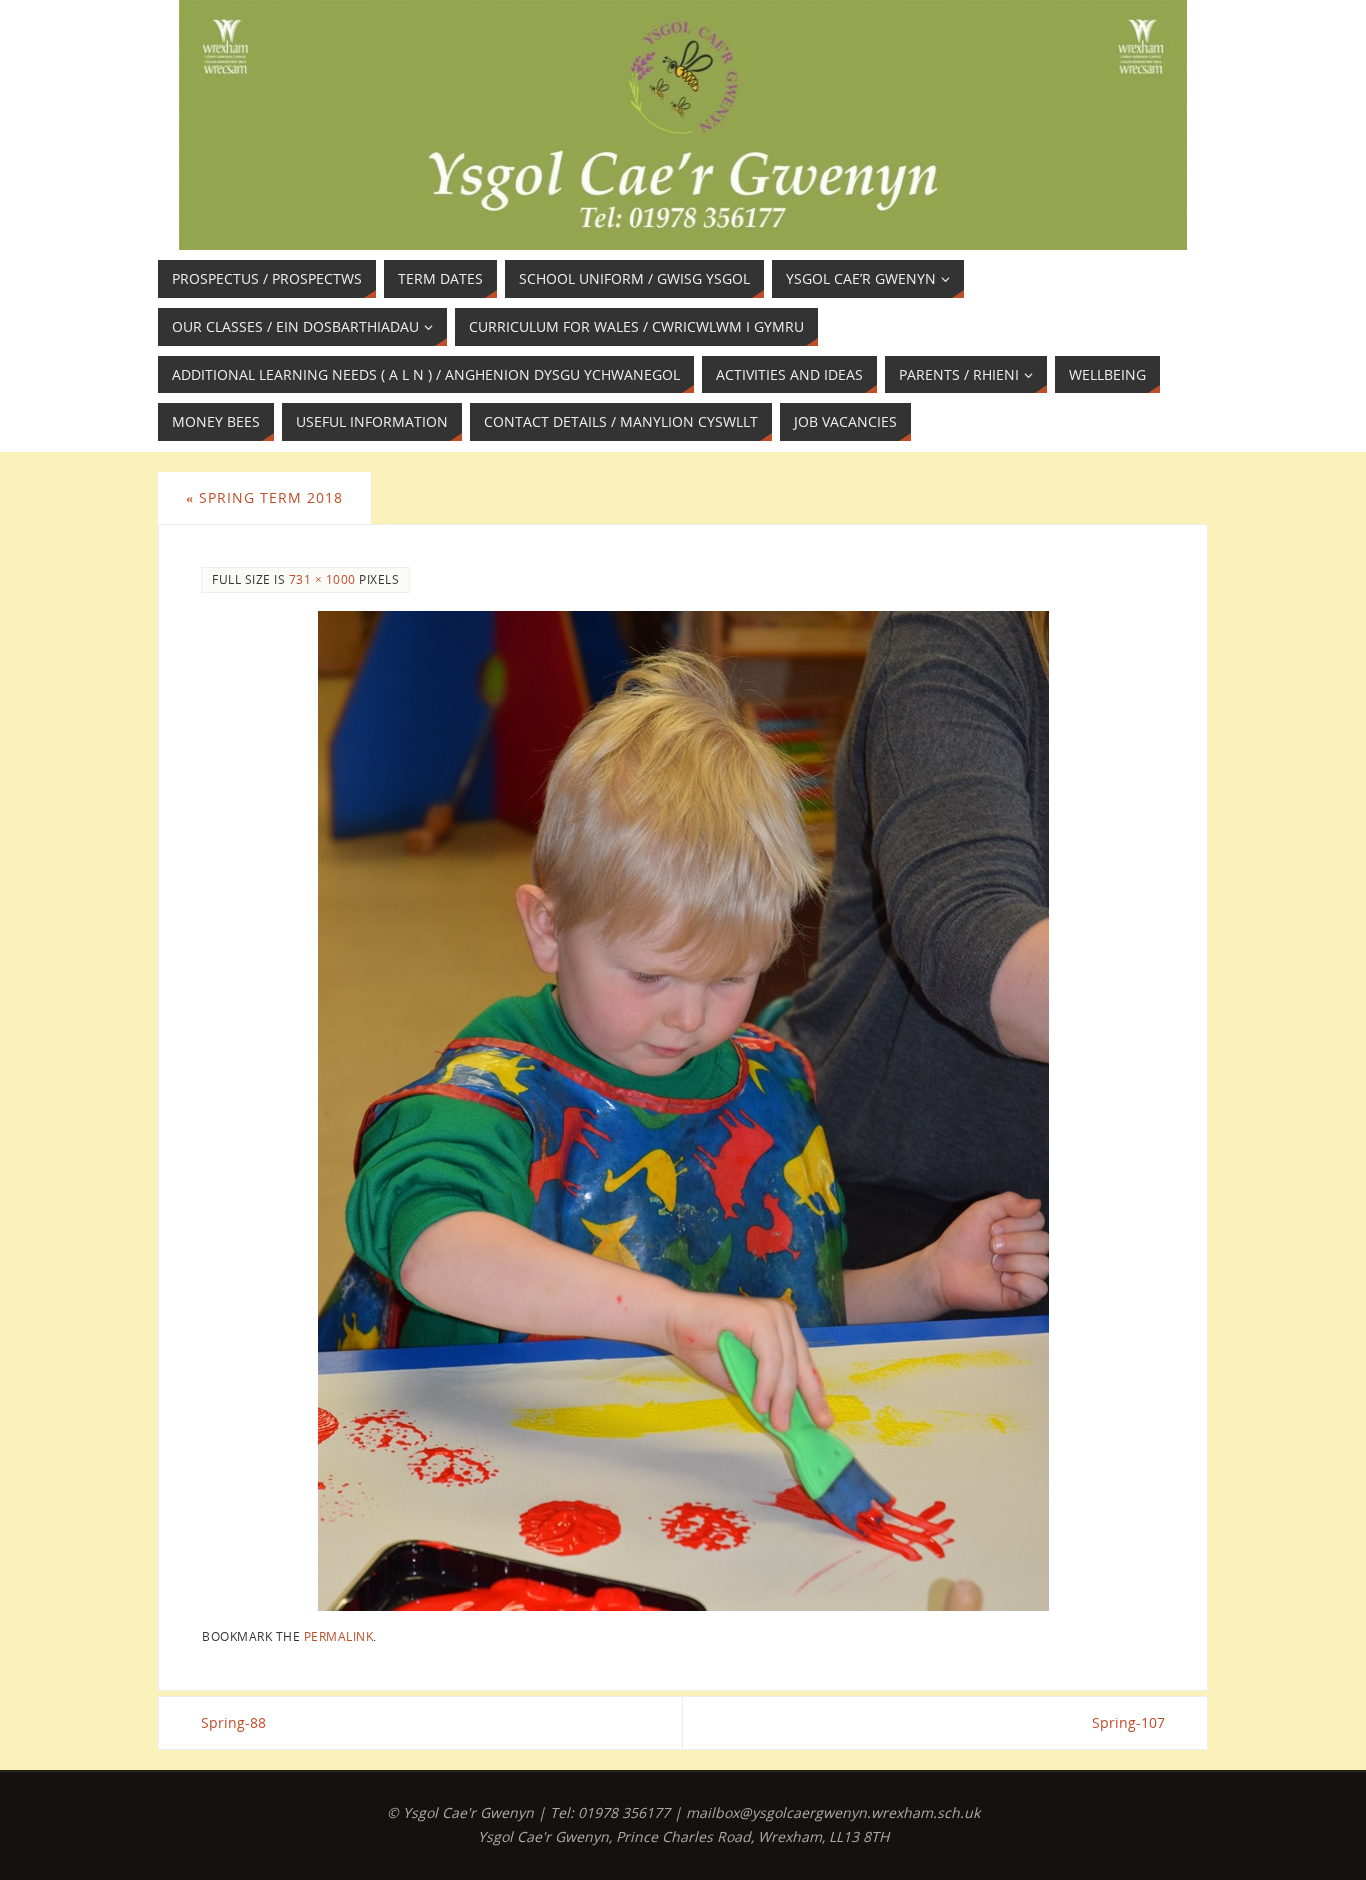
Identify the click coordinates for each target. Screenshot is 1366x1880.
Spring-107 (1128, 1722)
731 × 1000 (322, 579)
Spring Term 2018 (264, 497)
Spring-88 (233, 1722)
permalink (339, 1636)
